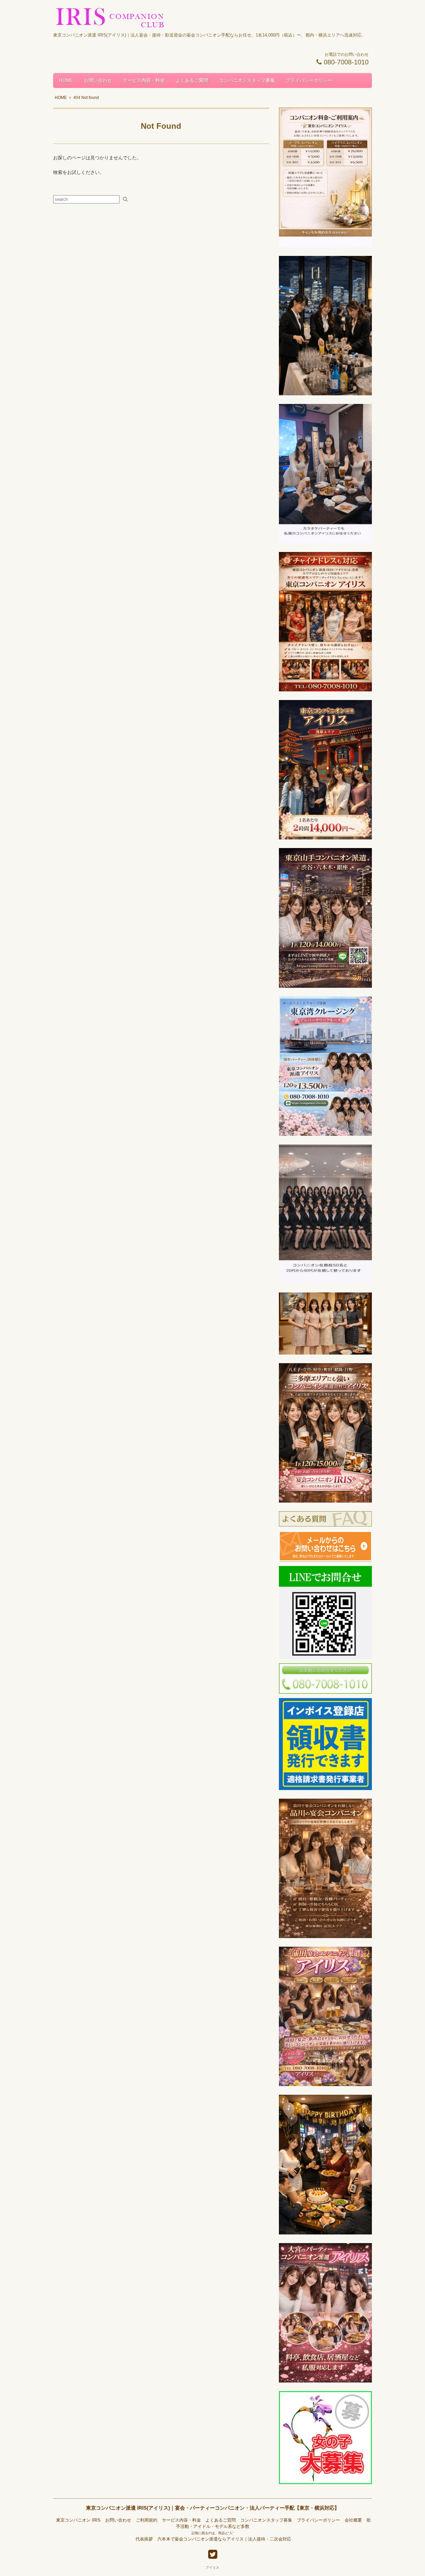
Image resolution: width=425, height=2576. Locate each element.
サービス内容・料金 (144, 80)
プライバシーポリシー (309, 80)
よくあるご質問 (192, 80)
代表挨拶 (144, 2539)
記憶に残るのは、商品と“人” (212, 2533)
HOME (66, 80)
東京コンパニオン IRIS (78, 2520)
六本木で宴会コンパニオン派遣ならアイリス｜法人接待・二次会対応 (224, 2539)
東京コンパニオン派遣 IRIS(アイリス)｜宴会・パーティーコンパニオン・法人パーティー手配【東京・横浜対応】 (213, 2508)
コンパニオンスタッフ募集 (247, 80)
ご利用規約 (147, 2520)
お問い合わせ (98, 80)
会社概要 (353, 2520)
